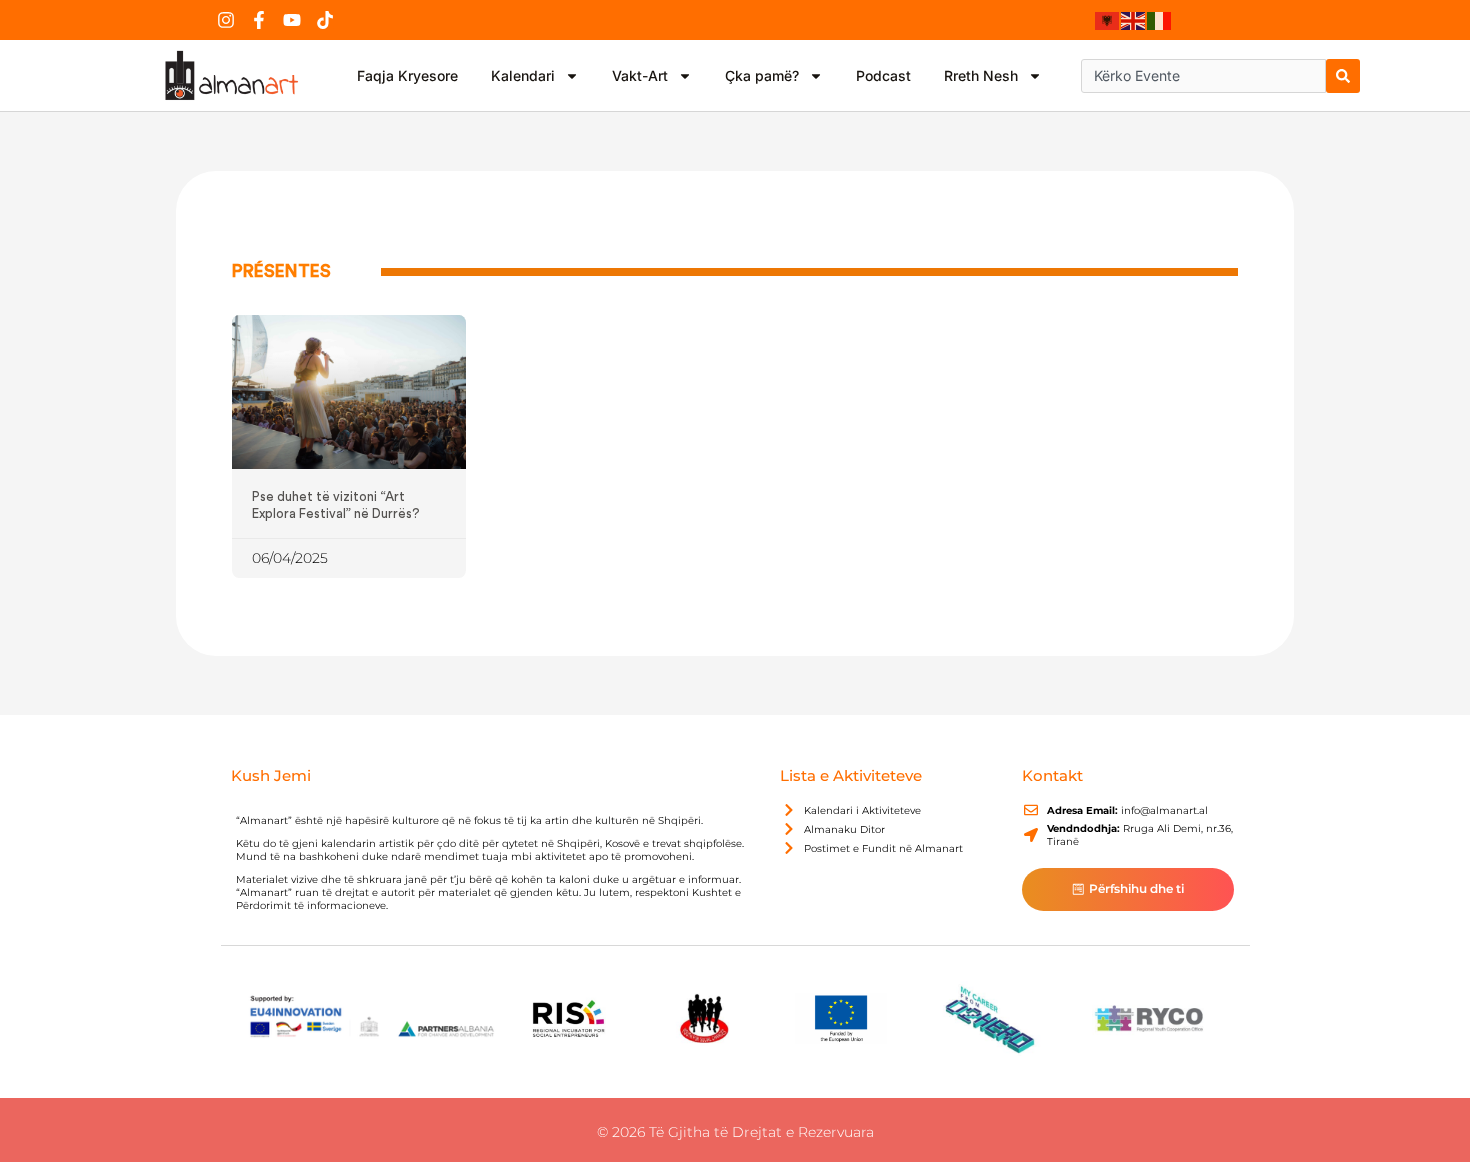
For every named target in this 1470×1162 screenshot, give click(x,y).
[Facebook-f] (259, 20)
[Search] (1343, 76)
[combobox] (1203, 76)
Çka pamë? (762, 75)
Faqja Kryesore (407, 75)
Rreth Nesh (981, 75)
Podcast (883, 75)
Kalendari (523, 75)
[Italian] (1160, 20)
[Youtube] (292, 20)
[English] (1134, 20)
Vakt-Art (640, 75)
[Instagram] (226, 20)
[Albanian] (1108, 20)
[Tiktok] (325, 20)
